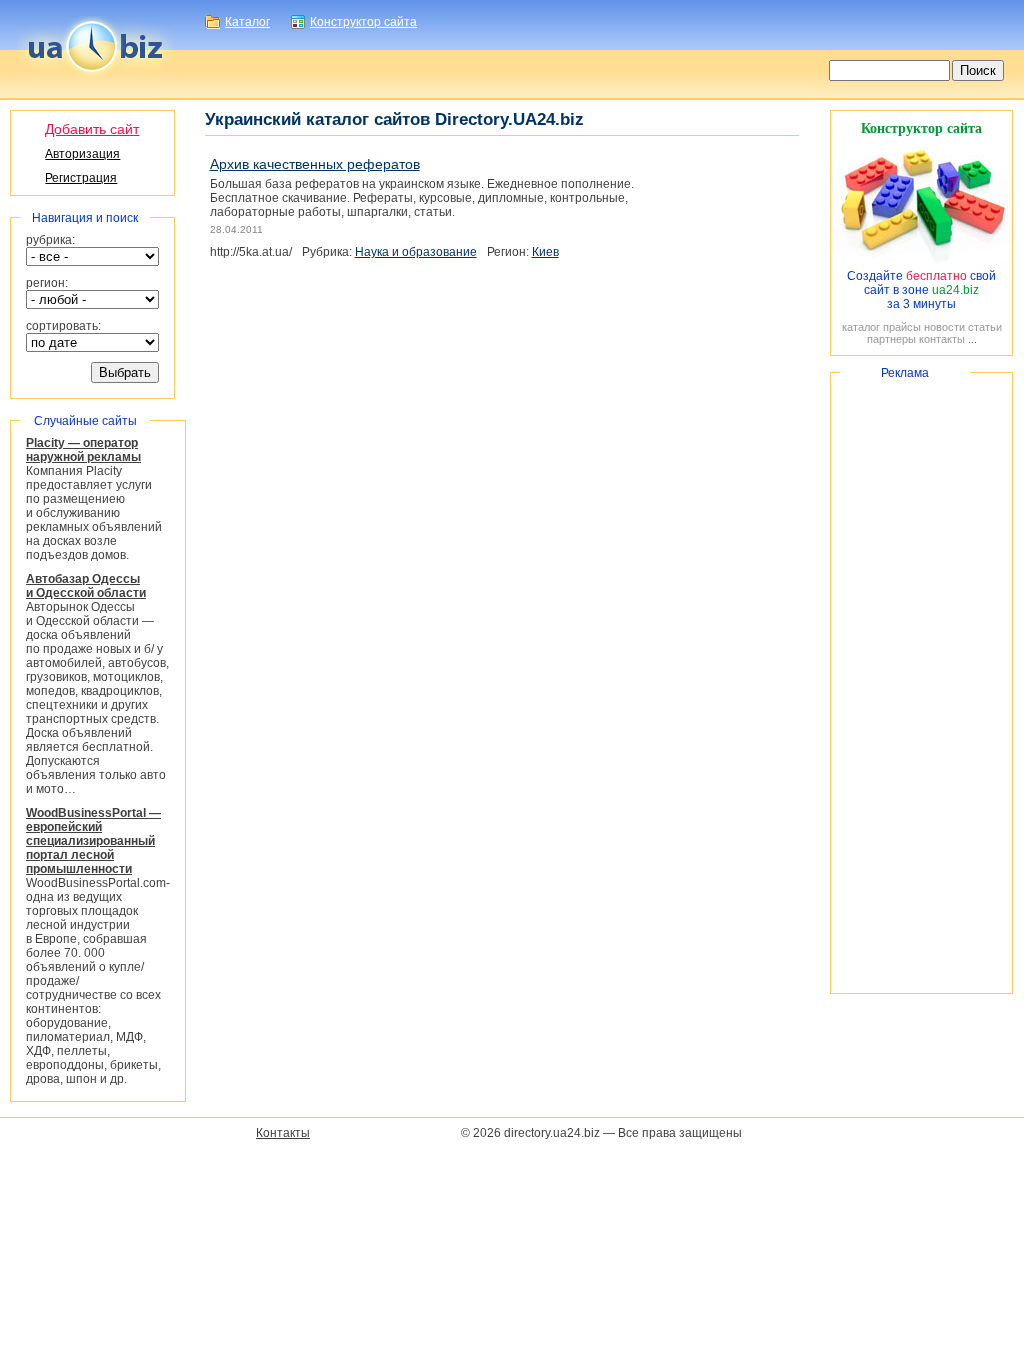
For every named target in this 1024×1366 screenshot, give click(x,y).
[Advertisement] (921, 683)
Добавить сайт (92, 129)
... (972, 339)
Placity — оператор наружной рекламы (83, 450)
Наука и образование (416, 252)
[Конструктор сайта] (922, 262)
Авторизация (82, 154)
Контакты (283, 1133)
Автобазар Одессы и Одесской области (86, 586)
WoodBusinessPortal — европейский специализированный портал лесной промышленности (93, 841)
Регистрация (81, 178)
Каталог (247, 22)
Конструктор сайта (363, 22)
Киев (545, 252)
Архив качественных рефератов (315, 164)
